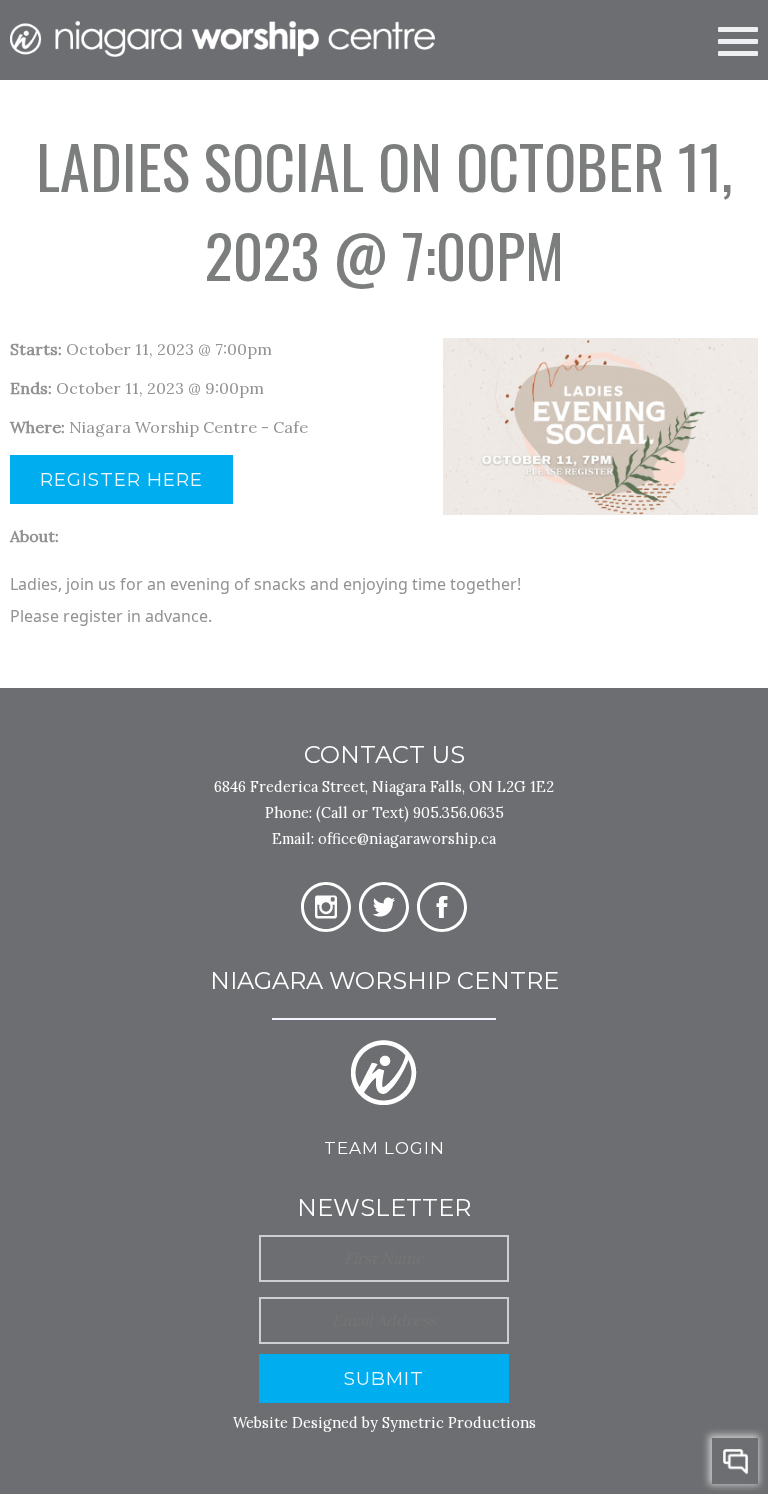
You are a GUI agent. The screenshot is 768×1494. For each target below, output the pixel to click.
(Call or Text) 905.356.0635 (410, 812)
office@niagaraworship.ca (407, 838)
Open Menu (738, 39)
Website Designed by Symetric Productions (384, 1422)
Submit (384, 1378)
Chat (735, 1461)
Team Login (384, 1148)
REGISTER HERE (121, 479)
